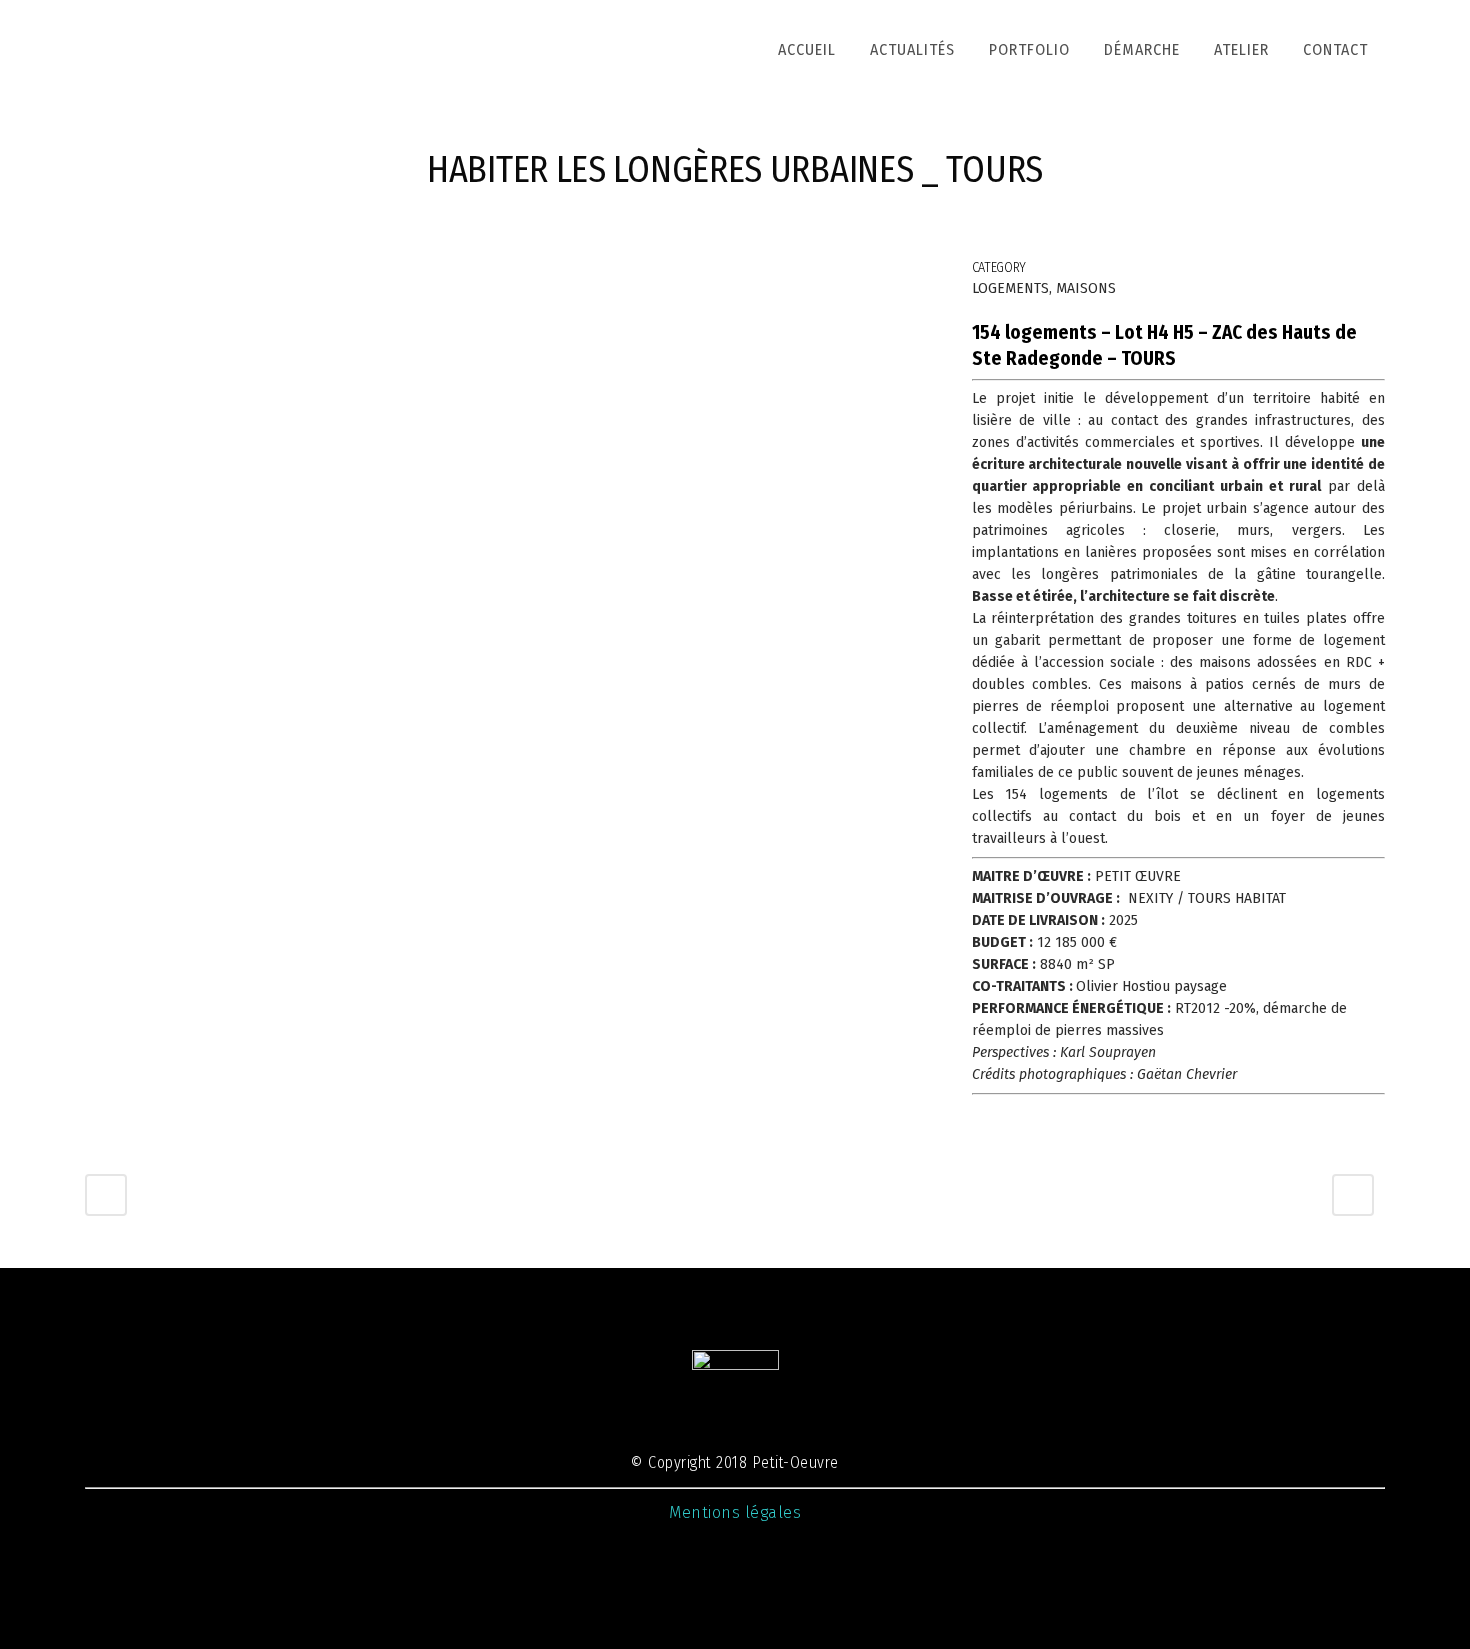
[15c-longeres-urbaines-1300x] (175, 272)
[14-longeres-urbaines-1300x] (171, 272)
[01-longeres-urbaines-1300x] (99, 272)
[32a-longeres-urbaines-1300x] (203, 272)
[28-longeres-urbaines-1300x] (131, 272)
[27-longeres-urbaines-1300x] (167, 272)
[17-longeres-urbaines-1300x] (155, 272)
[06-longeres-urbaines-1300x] (107, 272)
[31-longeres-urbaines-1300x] (199, 272)
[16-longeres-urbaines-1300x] (179, 272)
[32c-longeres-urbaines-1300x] (211, 272)
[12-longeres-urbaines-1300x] (123, 272)
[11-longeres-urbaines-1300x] (135, 272)
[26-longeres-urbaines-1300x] (139, 272)
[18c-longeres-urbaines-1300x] (159, 272)
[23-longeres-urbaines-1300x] (143, 272)
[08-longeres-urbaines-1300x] (87, 272)
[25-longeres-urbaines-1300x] (151, 272)
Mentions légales (735, 1512)
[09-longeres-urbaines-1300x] (119, 272)
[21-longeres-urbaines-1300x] (187, 272)
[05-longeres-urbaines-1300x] (115, 272)
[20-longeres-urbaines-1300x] (191, 272)
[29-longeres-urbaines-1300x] (127, 272)
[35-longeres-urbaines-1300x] (215, 272)
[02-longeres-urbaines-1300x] (95, 272)
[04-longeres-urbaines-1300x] (103, 272)
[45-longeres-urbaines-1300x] (111, 272)
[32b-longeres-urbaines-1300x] (207, 272)
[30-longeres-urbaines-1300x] (195, 272)
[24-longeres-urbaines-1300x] (147, 272)
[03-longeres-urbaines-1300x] (91, 272)
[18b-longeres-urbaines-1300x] (183, 272)
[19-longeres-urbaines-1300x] (163, 272)
